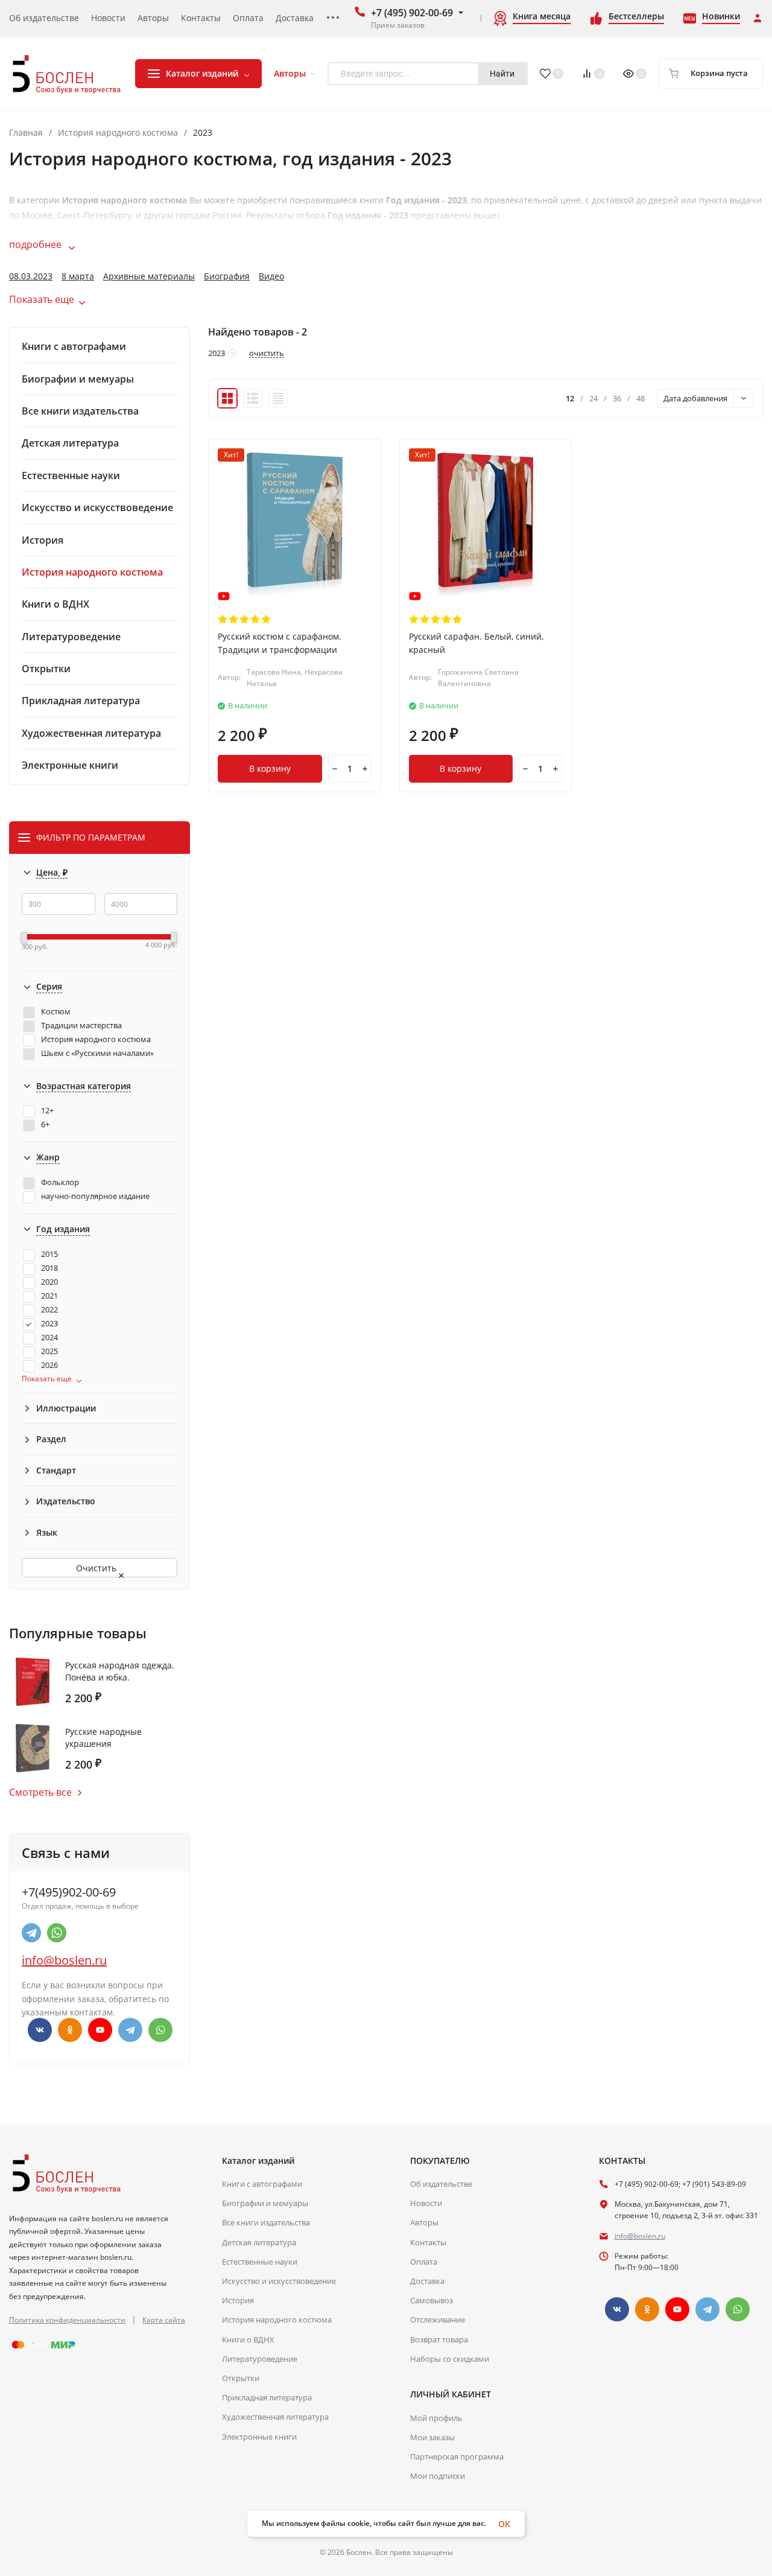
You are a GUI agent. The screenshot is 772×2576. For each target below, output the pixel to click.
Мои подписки (438, 2476)
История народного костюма (118, 133)
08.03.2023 (31, 276)
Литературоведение (260, 2359)
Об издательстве (441, 2184)
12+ (47, 1111)
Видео (271, 276)
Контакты (428, 2242)
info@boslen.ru (64, 1960)
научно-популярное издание (95, 1196)
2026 (49, 1365)
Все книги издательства (266, 2222)
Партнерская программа (457, 2457)
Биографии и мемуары (265, 2203)
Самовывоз (432, 2300)
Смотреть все (40, 1792)
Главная (26, 133)
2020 (49, 1282)
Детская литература (259, 2242)
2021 (49, 1296)
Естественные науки (260, 2262)
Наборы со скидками (450, 2359)
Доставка (427, 2281)
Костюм (56, 1012)
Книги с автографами (262, 2184)
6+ (45, 1124)
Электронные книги (259, 2437)
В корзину (270, 768)
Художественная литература (275, 2417)
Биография (227, 276)
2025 (49, 1351)
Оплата (424, 2262)
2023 (49, 1324)
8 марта (78, 276)
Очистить (97, 1568)
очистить (267, 354)
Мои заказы (432, 2437)
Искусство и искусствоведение (279, 2281)
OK (504, 2524)
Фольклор (60, 1182)
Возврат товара (439, 2339)
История (238, 2300)
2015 (49, 1254)
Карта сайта (164, 2320)
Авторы (424, 2222)
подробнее (36, 244)
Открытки (241, 2378)
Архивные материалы (149, 276)
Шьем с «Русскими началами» (97, 1053)
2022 (49, 1310)
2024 (49, 1337)
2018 (49, 1268)
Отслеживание (438, 2320)
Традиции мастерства (81, 1026)
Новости (426, 2203)
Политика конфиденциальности (67, 2320)
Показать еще (42, 299)
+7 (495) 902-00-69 (412, 13)
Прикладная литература (267, 2397)
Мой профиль (436, 2418)
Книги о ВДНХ (248, 2339)
